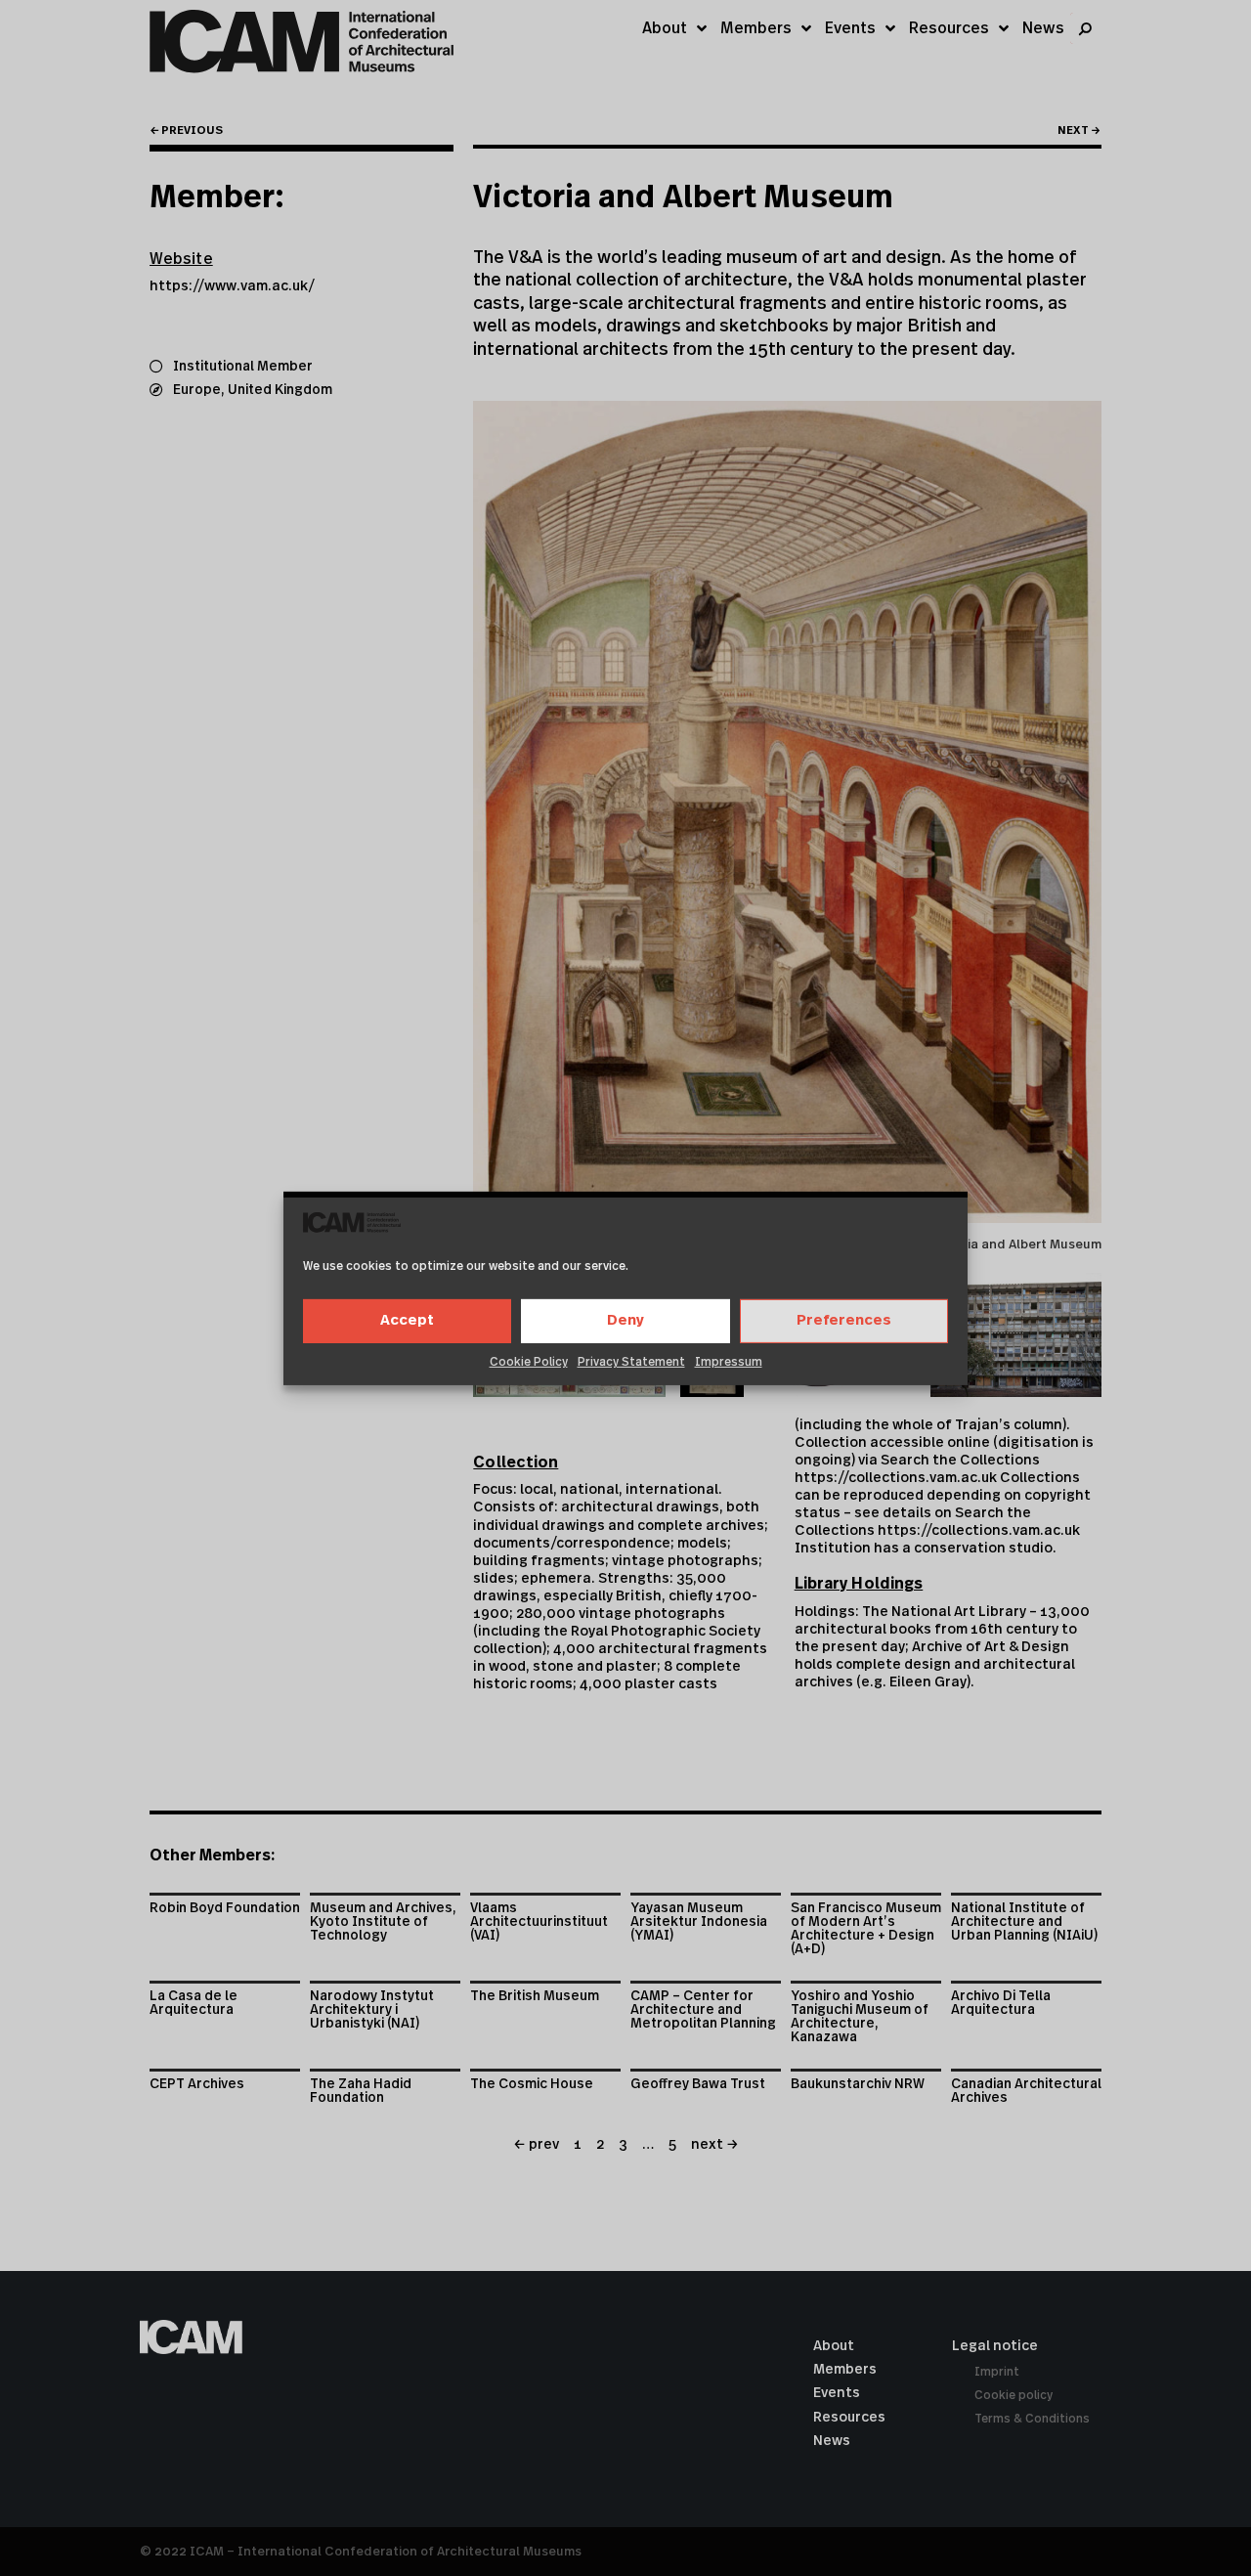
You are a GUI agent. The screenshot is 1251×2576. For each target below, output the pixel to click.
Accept (407, 1320)
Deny (625, 1320)
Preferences (844, 1320)
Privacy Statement (631, 1362)
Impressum (729, 1362)
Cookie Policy (529, 1362)
